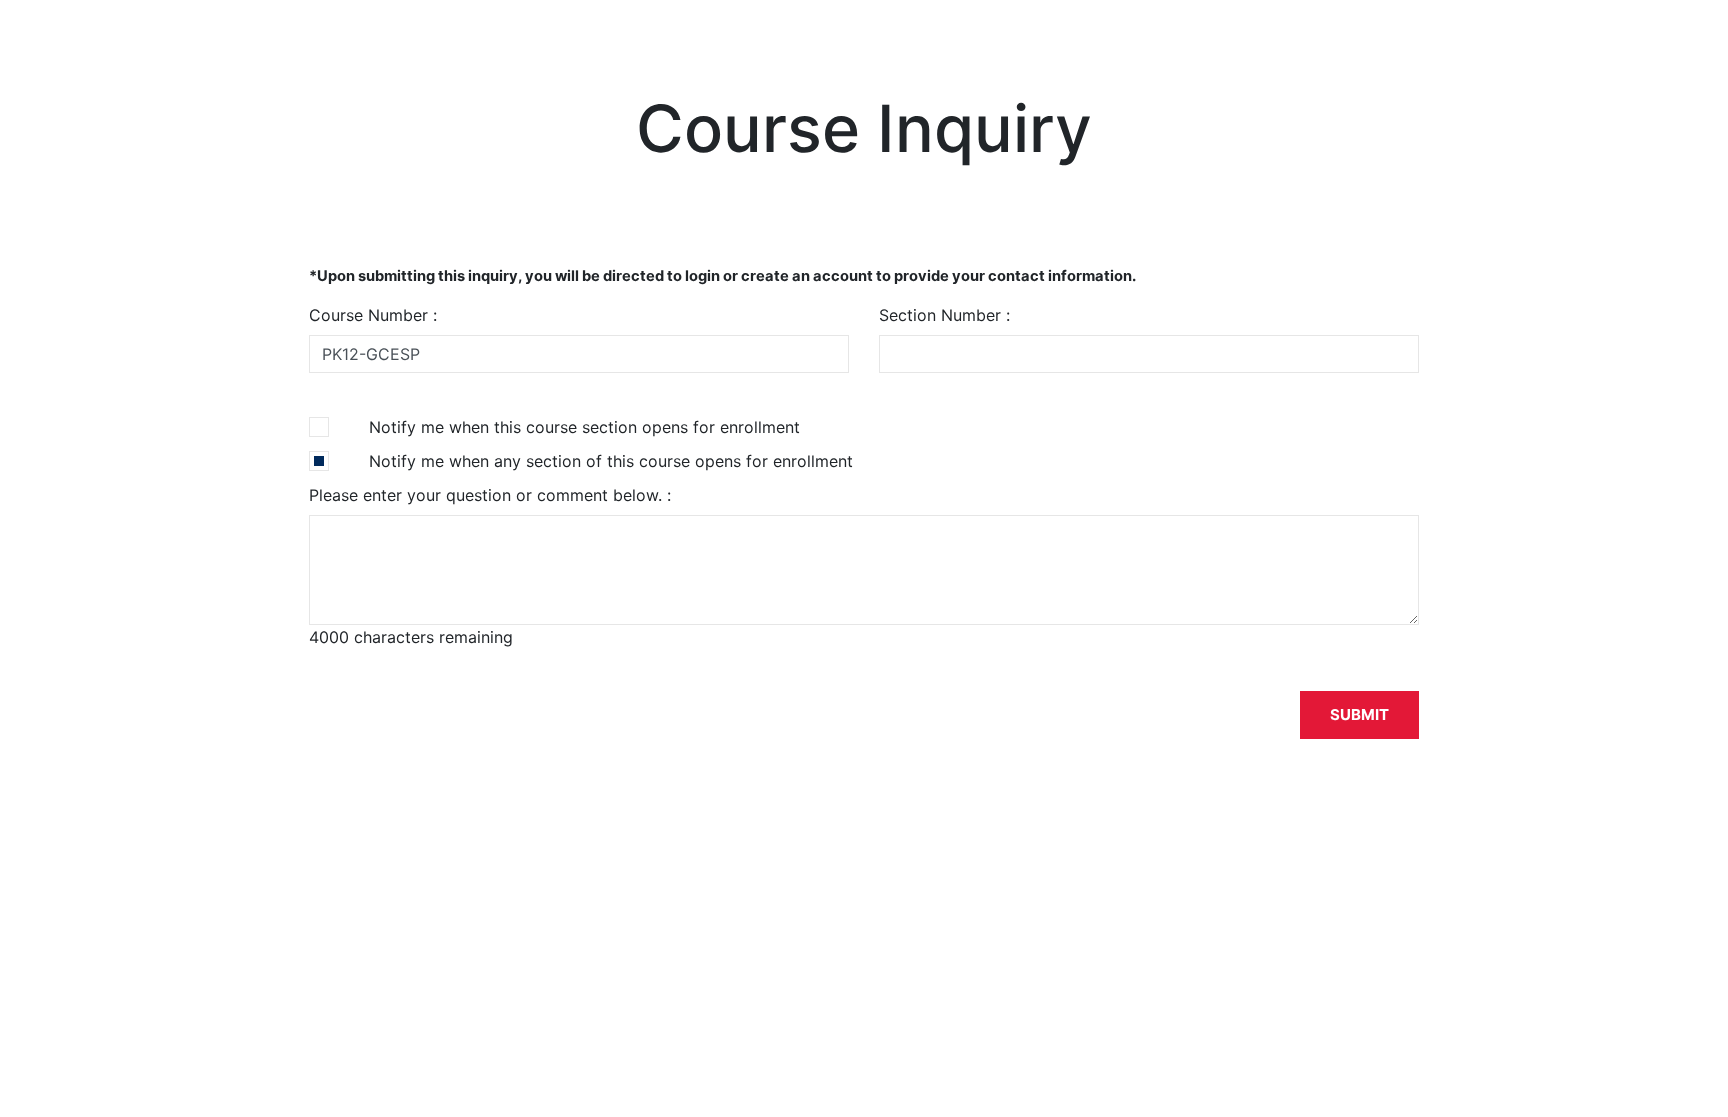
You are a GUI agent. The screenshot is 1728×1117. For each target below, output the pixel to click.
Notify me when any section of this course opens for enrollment (611, 461)
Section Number (942, 315)
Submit (1359, 714)
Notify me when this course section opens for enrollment (584, 427)
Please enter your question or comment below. (488, 495)
